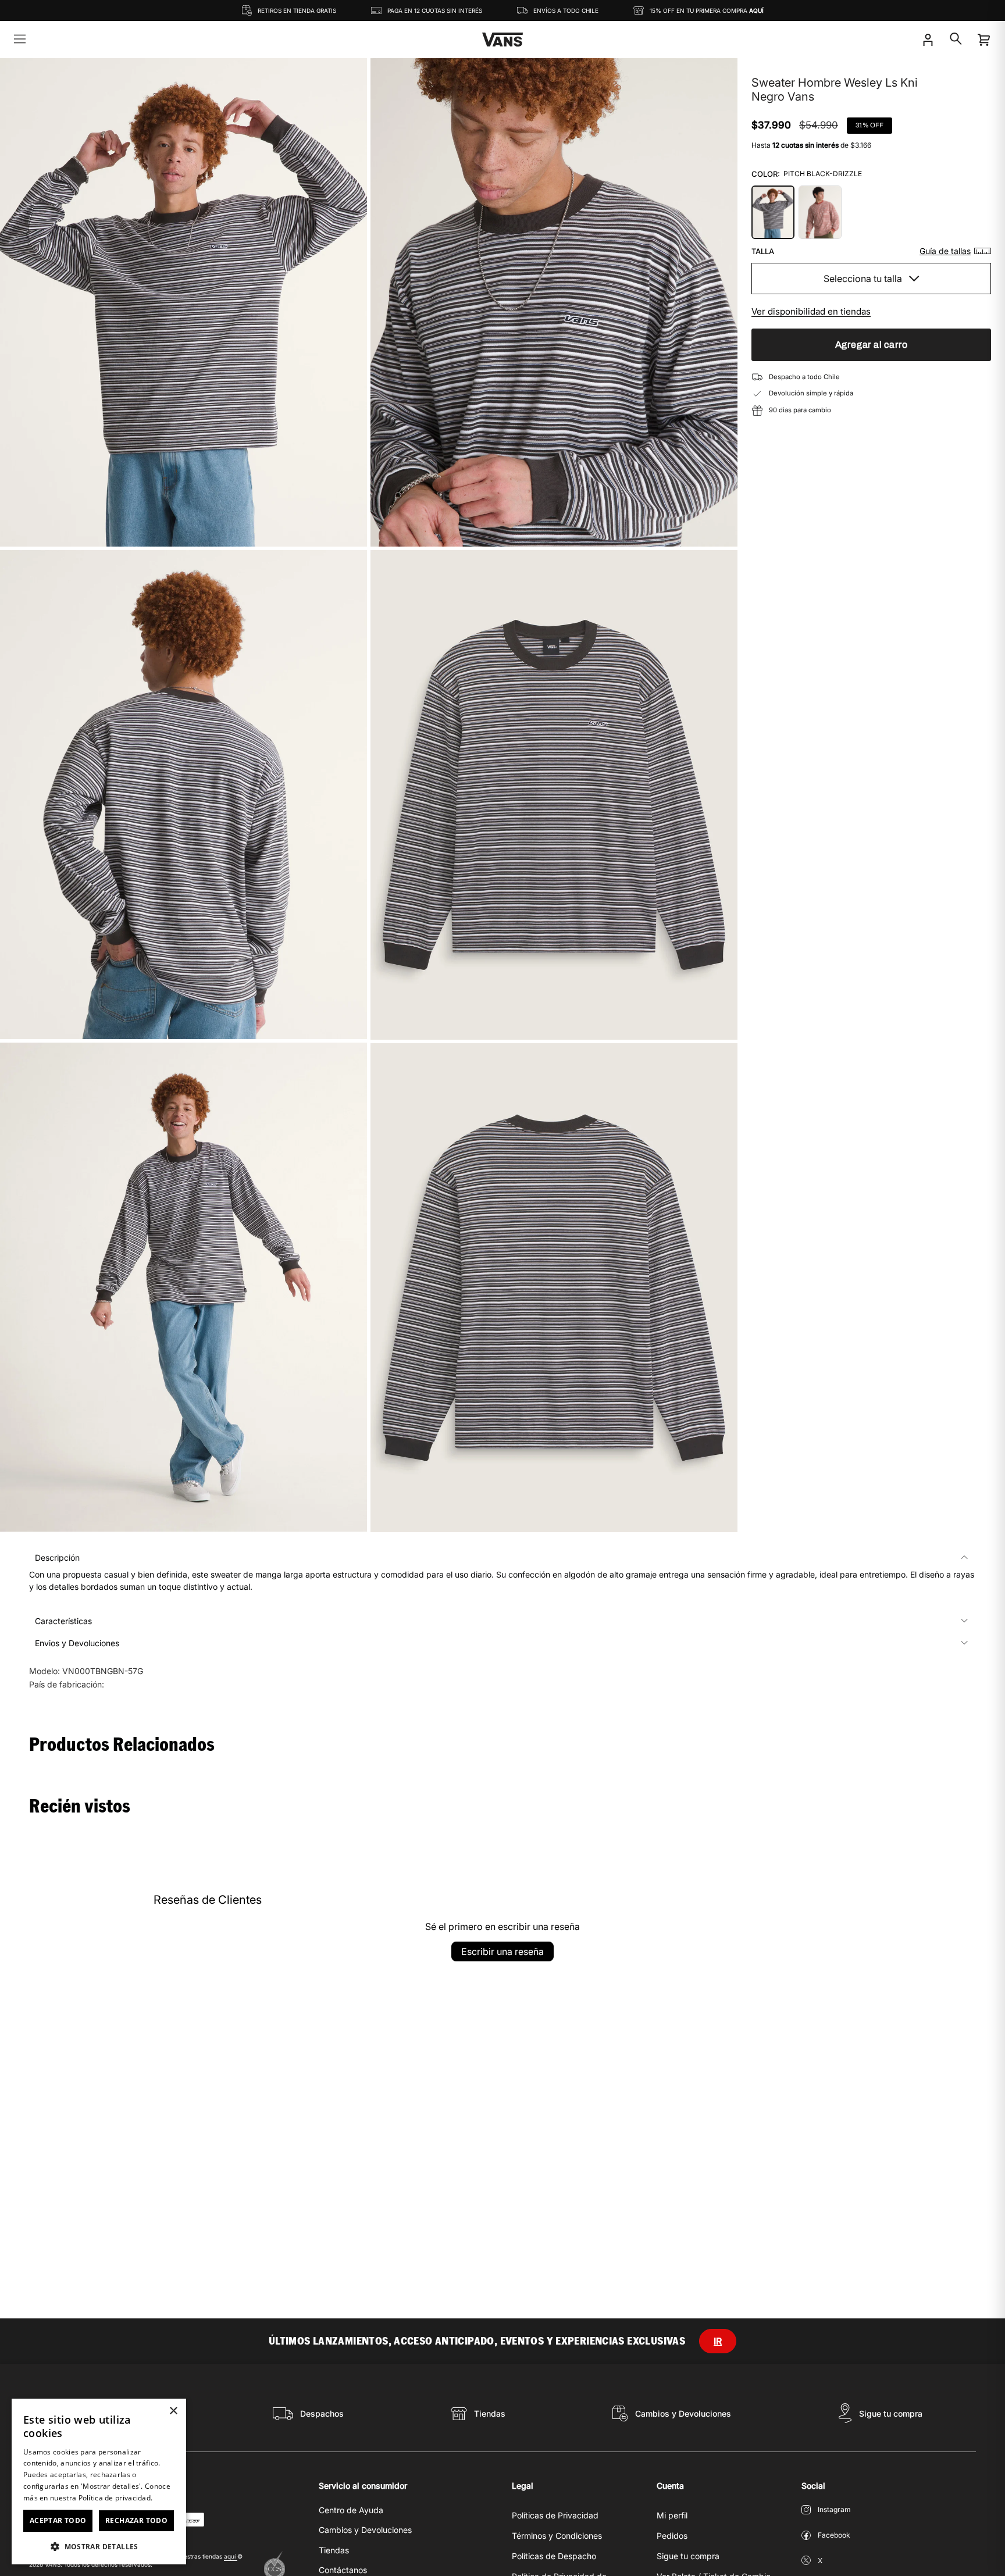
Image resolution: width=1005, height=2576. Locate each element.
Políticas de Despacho (554, 2556)
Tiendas (490, 2413)
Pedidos (672, 2536)
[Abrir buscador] (956, 39)
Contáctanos (343, 2570)
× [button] (173, 2411)
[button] (99, 2546)
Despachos (322, 2413)
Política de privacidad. (116, 2498)
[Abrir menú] (20, 40)
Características (63, 1621)
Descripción (57, 1558)
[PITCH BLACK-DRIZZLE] (773, 212)
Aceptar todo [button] (58, 2520)
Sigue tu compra (891, 2413)
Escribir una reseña (502, 1951)
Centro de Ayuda (351, 2510)
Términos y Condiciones (557, 2536)
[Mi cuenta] (928, 40)
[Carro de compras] (983, 40)
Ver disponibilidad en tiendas (811, 311)
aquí (231, 2556)
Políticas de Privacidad (555, 2515)
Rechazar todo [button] (136, 2520)
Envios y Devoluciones (77, 1643)
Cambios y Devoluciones (683, 2413)
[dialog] (99, 2482)
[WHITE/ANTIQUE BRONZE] (820, 212)
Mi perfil (672, 2515)
